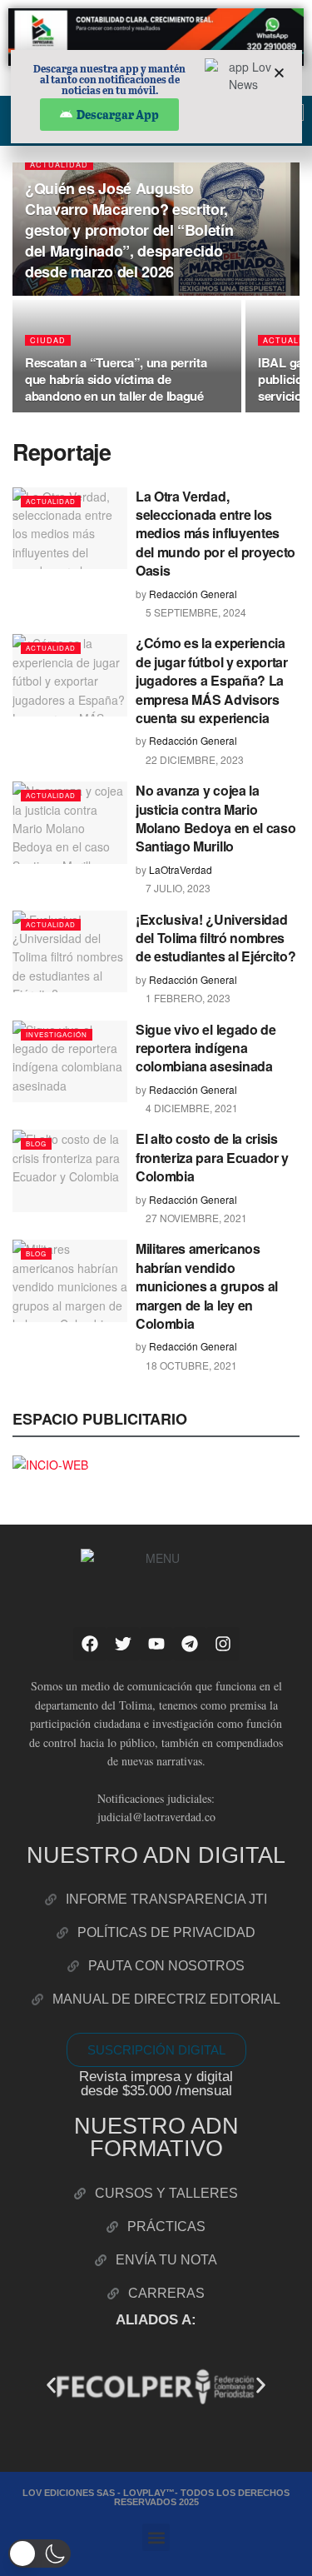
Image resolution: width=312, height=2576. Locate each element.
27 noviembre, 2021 (195, 1218)
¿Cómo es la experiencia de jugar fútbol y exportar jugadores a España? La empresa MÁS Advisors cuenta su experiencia (212, 680)
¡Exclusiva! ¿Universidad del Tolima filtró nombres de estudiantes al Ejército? (215, 938)
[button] (51, 2386)
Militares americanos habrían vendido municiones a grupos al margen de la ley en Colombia (207, 1286)
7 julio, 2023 (177, 888)
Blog (36, 1143)
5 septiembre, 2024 (195, 612)
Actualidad (59, 165)
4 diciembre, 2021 (191, 1108)
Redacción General (193, 594)
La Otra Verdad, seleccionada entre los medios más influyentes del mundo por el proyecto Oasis (215, 534)
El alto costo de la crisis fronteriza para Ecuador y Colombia (212, 1157)
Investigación (57, 1034)
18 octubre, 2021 (190, 1365)
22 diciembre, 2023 (193, 759)
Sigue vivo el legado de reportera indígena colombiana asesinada (206, 1048)
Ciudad (48, 340)
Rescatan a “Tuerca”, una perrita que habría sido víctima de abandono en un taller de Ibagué (116, 379)
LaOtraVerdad (181, 869)
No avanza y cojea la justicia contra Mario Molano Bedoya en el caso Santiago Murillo (215, 818)
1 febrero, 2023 (187, 998)
